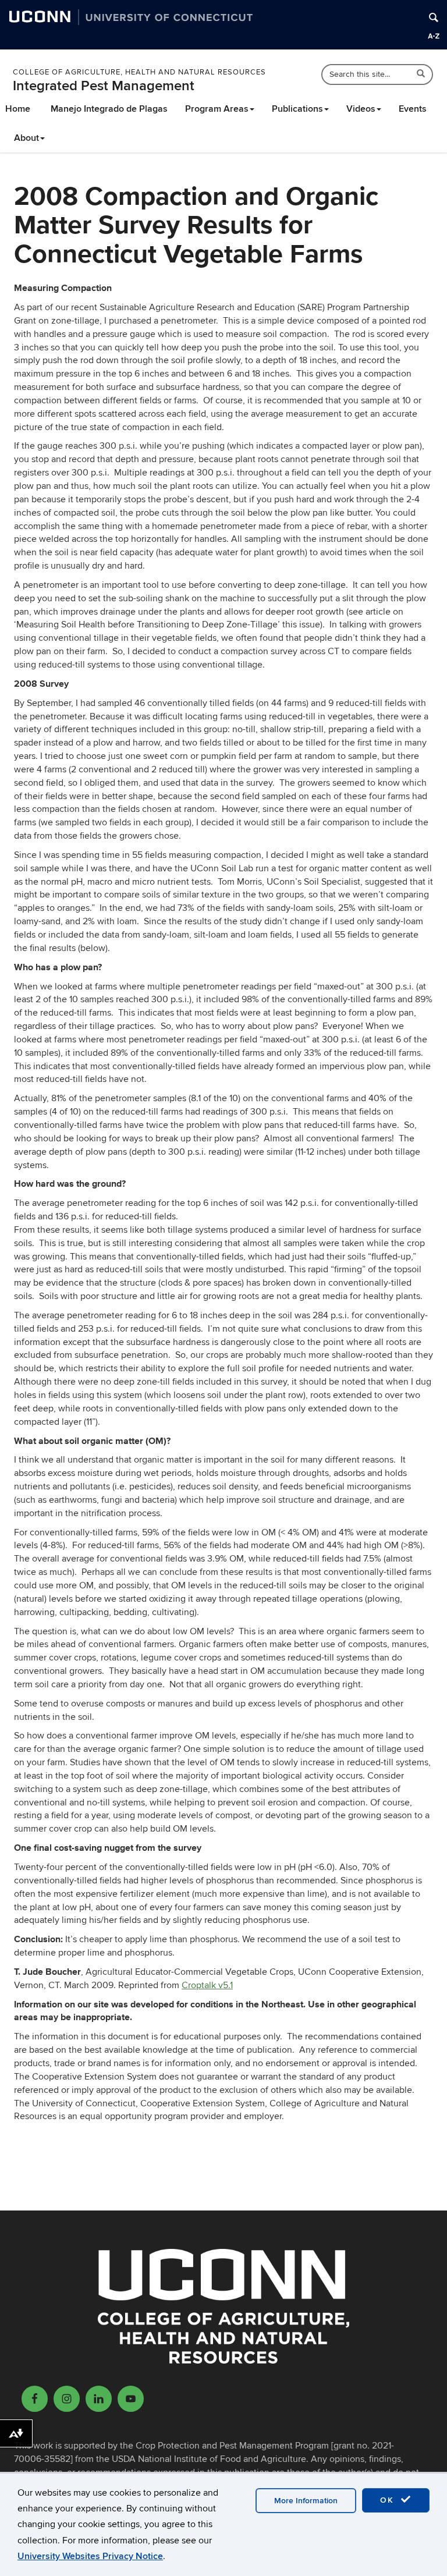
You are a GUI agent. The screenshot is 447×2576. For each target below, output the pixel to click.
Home (18, 109)
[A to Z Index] (434, 36)
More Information (306, 2501)
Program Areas (217, 109)
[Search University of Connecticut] (434, 17)
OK (389, 2500)
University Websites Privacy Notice (90, 2556)
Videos (361, 109)
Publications (297, 109)
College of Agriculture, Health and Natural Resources (139, 72)
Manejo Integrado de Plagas (109, 109)
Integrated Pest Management (104, 86)
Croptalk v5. (206, 1985)
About (26, 138)
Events (413, 109)
